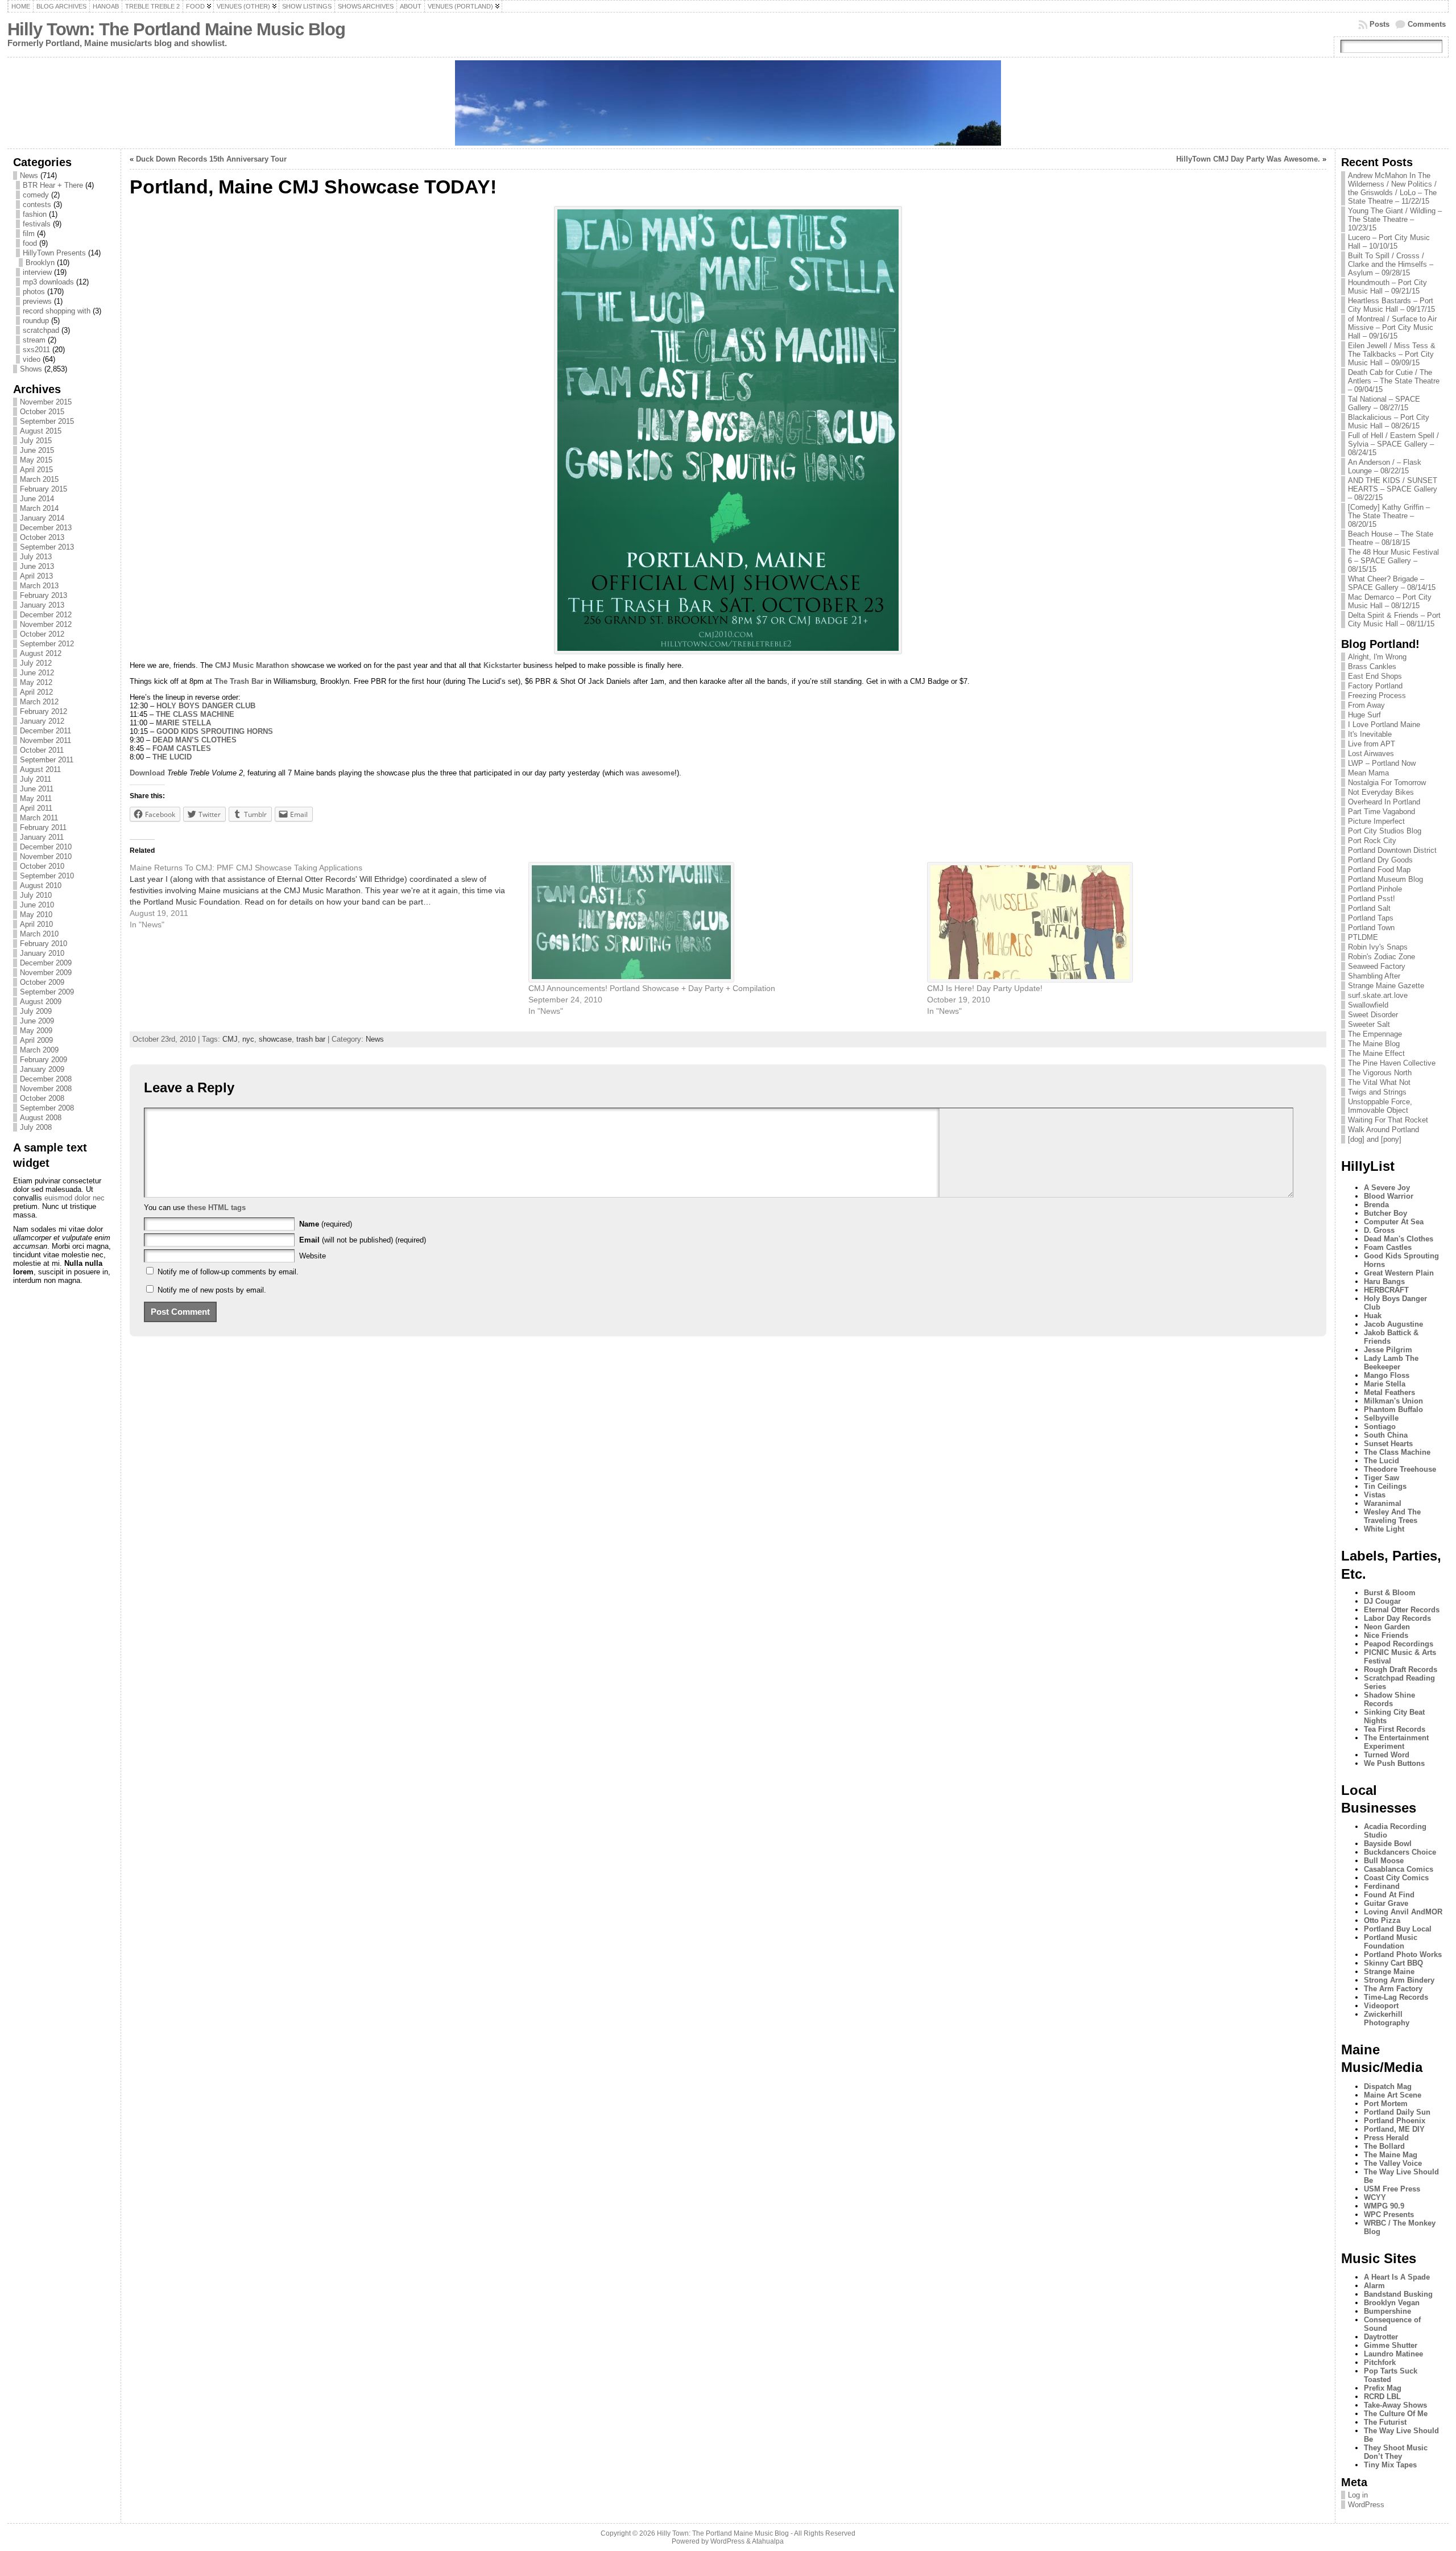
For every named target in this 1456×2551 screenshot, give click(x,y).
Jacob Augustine (1393, 1324)
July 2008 (36, 1127)
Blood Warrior (1389, 1196)
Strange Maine (1389, 1972)
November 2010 (46, 856)
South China (1386, 1435)
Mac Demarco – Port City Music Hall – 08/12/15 (1390, 601)
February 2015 (44, 489)
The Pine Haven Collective (1392, 1063)
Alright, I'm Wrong (1377, 657)
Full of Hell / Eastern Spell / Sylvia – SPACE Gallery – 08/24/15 (1393, 444)
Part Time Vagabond (1381, 812)
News (29, 176)
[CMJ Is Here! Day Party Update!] (1121, 922)
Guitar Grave (1386, 1903)
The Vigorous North (1380, 1073)
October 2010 (42, 866)
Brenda (1376, 1205)
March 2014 (39, 508)
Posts (1380, 24)
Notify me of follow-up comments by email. (228, 1272)
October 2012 (42, 634)
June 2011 (37, 789)
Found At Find (1389, 1895)
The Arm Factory (1393, 1989)
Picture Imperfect (1376, 821)
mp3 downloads (48, 282)
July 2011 (36, 779)
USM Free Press (1392, 2189)
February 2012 (44, 711)
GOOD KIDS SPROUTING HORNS (215, 731)
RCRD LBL (1382, 2397)
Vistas (1375, 1495)
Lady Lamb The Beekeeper (1391, 1363)
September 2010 (47, 876)
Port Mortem (1386, 2104)
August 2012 (41, 653)
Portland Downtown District (1392, 850)
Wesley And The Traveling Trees (1392, 1516)
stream (34, 340)
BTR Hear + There (53, 185)
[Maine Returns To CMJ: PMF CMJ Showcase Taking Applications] (329, 896)
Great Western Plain (1399, 1273)
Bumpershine (1387, 2311)
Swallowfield (1368, 1005)
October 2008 (42, 1098)
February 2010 (44, 944)
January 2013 (42, 605)
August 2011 (40, 769)
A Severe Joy (1387, 1188)
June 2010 (37, 905)
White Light (1384, 1529)
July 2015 (36, 441)
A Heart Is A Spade (1397, 2277)
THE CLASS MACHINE (195, 714)
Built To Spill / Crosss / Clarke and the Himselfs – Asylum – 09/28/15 (1391, 264)
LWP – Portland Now (1382, 763)
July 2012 (36, 663)
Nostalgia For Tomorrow (1387, 783)
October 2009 (42, 982)
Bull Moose (1384, 1861)
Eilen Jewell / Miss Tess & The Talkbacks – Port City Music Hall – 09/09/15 (1392, 354)
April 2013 (36, 576)
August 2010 (41, 886)
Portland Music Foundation (1391, 1942)
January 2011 (42, 837)
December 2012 (46, 615)
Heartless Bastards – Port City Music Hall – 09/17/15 (1391, 305)
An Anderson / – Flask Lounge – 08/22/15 (1385, 467)
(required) (326, 1224)
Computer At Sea (1394, 1222)
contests (37, 205)
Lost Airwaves (1371, 754)
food (30, 243)
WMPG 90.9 (1384, 2206)
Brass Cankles (1372, 666)
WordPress (1366, 2505)
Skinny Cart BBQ (1393, 1963)
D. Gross (1379, 1230)
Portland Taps (1371, 918)
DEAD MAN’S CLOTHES (195, 740)
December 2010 (46, 847)
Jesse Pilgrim (1388, 1350)
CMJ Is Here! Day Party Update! (985, 988)
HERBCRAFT (1386, 1290)
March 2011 (39, 818)
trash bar (311, 1039)
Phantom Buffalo (1393, 1409)
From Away (1366, 705)
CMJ (230, 1039)
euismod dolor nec (75, 1198)
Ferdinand (1382, 1886)
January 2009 (42, 1069)
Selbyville (1381, 1418)
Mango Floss (1387, 1375)
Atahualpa (768, 2541)
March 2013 (39, 586)
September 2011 (47, 760)
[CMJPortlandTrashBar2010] (728, 430)
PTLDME (1363, 937)
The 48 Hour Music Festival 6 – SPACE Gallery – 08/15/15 (1393, 561)
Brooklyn (40, 263)
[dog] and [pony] (1375, 1139)
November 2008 (46, 1089)
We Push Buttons (1394, 1763)
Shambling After (1374, 976)
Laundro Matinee (1393, 2354)
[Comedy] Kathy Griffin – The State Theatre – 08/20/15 (1389, 516)
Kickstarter (502, 665)
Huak (1373, 1316)
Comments (1427, 24)
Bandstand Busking (1398, 2294)
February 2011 (43, 827)
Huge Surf (1364, 715)
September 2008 (47, 1108)
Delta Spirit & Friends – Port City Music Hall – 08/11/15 (1394, 620)
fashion (35, 214)
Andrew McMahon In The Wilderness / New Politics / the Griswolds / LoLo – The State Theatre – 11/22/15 (1392, 188)
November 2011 (45, 740)
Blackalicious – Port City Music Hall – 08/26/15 (1389, 422)
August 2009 (41, 1002)
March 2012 (39, 702)
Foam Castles (1388, 1247)
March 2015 (39, 479)
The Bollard (1384, 2146)
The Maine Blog (1374, 1044)
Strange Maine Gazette (1386, 986)
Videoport (1381, 2006)
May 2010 (36, 915)
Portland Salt (1369, 908)
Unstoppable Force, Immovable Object (1380, 1106)
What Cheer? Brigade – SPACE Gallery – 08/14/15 (1392, 583)
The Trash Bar (239, 681)
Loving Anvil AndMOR (1403, 1912)
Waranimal (1383, 1503)
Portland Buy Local (1398, 1929)
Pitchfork (1380, 2362)
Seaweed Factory (1377, 966)
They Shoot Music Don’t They (1396, 2452)
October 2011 (42, 750)
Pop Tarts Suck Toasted (1391, 2375)
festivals (37, 224)
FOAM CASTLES (182, 748)
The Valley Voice (1393, 2163)
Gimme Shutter (1391, 2345)
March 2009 (39, 1050)
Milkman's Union (1393, 1401)
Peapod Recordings (1399, 1644)
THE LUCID (172, 757)
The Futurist (1385, 2422)
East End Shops (1375, 676)
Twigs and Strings (1377, 1092)
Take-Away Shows (1395, 2405)
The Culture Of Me (1396, 2414)
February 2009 (44, 1060)
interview (37, 272)
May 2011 (36, 798)
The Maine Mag (1391, 2155)
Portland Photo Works (1403, 1954)
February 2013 (44, 595)
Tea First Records (1395, 1729)
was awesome (650, 773)
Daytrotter (1381, 2337)
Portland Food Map (1379, 870)
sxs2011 (36, 350)
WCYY (1375, 2197)
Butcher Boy (1385, 1213)
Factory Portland (1375, 686)
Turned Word (1387, 1755)
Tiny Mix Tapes (1390, 2465)
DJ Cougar (1382, 1601)
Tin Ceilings (1385, 1486)
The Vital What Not (1379, 1082)
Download (147, 773)
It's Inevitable (1370, 734)
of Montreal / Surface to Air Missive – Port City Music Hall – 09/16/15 (1392, 327)
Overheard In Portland (1384, 802)
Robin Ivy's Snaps (1378, 947)
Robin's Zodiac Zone (1381, 957)
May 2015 (36, 460)
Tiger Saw (1381, 1478)
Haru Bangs (1384, 1281)
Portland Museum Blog (1385, 879)
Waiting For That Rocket (1388, 1120)
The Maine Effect (1376, 1053)
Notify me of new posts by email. (212, 1290)
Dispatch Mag (1388, 2086)
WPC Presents (1389, 2214)
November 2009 (46, 973)
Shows (31, 369)
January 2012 (42, 721)
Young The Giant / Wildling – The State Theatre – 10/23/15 (1395, 219)
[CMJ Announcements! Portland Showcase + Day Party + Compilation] (722, 922)
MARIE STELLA (183, 723)
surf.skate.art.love (1378, 995)
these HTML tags (216, 1208)
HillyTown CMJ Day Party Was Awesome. (1248, 159)
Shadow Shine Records (1389, 1699)
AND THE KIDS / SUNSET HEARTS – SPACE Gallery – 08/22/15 (1393, 489)
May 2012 (36, 682)
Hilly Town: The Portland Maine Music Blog (176, 29)
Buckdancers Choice (1400, 1852)
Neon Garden (1387, 1627)
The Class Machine (1397, 1452)
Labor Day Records (1397, 1618)
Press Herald (1386, 2138)
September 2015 (47, 421)
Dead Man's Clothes (1399, 1239)
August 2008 (41, 1118)
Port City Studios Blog (1385, 831)
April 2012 (36, 692)
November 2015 (46, 402)
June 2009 (37, 1021)
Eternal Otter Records (1402, 1610)
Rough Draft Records (1401, 1669)
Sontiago (1380, 1427)
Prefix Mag (1383, 2388)
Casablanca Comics (1399, 1869)
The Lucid (1381, 1461)
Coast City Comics (1396, 1878)
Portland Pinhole (1375, 889)
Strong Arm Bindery (1399, 1980)
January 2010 (42, 953)
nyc (248, 1039)
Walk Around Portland (1383, 1130)
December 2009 (46, 963)
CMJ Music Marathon (252, 665)
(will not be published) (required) (363, 1240)
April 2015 (36, 470)
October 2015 (42, 412)
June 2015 (37, 450)
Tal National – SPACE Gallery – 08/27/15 (1384, 403)
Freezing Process (1377, 695)
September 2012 (47, 644)
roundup (36, 321)
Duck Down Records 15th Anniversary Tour (211, 159)
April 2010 (36, 924)
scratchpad (41, 330)
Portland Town (1371, 928)
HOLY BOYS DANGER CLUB (206, 706)
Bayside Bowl (1388, 1844)
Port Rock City (1372, 841)
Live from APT (1372, 744)
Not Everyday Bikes (1381, 792)
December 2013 (46, 528)
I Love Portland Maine (1384, 725)
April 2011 (36, 808)
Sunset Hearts (1388, 1444)
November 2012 (46, 624)
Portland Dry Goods (1380, 860)
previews (37, 301)
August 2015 (41, 431)
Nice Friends (1386, 1635)
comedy (36, 195)
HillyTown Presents (54, 253)
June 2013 (37, 566)
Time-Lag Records (1396, 1997)
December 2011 (45, 731)
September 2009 (47, 992)
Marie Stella (1385, 1384)
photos (34, 292)
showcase (275, 1039)
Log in (1358, 2495)
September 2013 (47, 547)
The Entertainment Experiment (1396, 1742)
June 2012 (37, 673)
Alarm (1374, 2286)
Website (313, 1256)
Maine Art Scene (1393, 2095)
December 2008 (46, 1079)
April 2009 (36, 1040)
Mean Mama (1368, 773)
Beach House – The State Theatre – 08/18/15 (1391, 538)
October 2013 (42, 537)
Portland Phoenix (1395, 2121)
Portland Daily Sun (1397, 2112)
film (29, 234)
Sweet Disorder (1373, 1015)
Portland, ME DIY (1394, 2129)
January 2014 (42, 518)
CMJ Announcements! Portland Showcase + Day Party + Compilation (652, 988)
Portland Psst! (1372, 899)
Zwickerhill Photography (1387, 2018)
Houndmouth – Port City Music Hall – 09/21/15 (1387, 287)
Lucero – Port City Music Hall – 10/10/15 (1389, 242)
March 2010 (39, 934)
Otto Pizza (1382, 1920)
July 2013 (36, 557)
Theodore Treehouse (1400, 1469)
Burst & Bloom (1390, 1593)
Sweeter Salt (1369, 1024)
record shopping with (57, 311)
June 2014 (37, 499)
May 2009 (36, 1031)
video (32, 359)
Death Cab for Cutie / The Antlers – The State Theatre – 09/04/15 (1394, 381)
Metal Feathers (1389, 1392)
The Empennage (1375, 1034)
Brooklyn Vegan (1392, 2303)
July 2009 (36, 1011)
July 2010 (36, 895)
